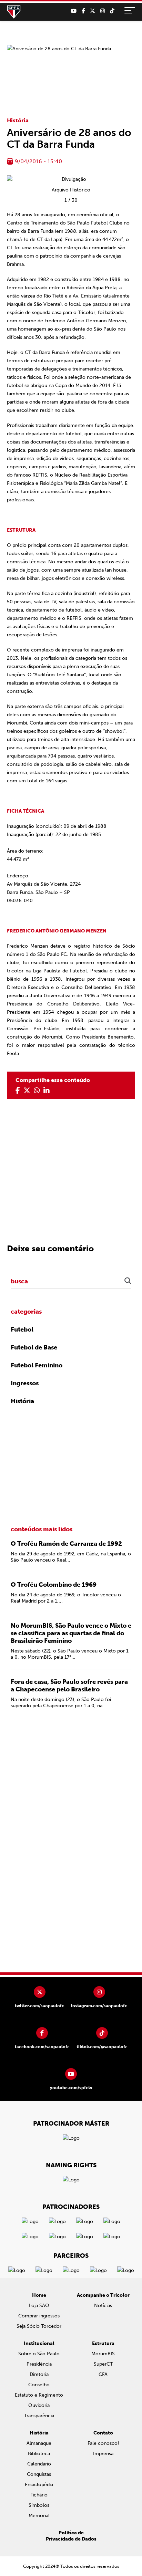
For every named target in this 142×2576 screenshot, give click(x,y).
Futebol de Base (34, 1347)
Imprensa (103, 2454)
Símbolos (39, 2505)
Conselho (39, 2385)
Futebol (22, 1329)
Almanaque (39, 2443)
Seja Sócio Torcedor (39, 2326)
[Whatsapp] (37, 1091)
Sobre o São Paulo (39, 2354)
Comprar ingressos (39, 2316)
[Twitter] (93, 11)
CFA (103, 2374)
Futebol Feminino (37, 1365)
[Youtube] (74, 11)
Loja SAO (39, 2306)
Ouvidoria (39, 2405)
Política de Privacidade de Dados (71, 2536)
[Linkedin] (47, 1091)
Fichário (39, 2495)
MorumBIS (103, 2354)
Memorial (39, 2516)
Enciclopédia (39, 2485)
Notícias (103, 2306)
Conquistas (39, 2474)
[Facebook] (83, 11)
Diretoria (39, 2374)
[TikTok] (112, 11)
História (18, 120)
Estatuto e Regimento (39, 2395)
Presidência (39, 2364)
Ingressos (25, 1383)
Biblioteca (39, 2454)
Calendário (39, 2464)
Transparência (39, 2416)
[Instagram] (103, 11)
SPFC (14, 12)
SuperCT (103, 2364)
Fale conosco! (103, 2443)
